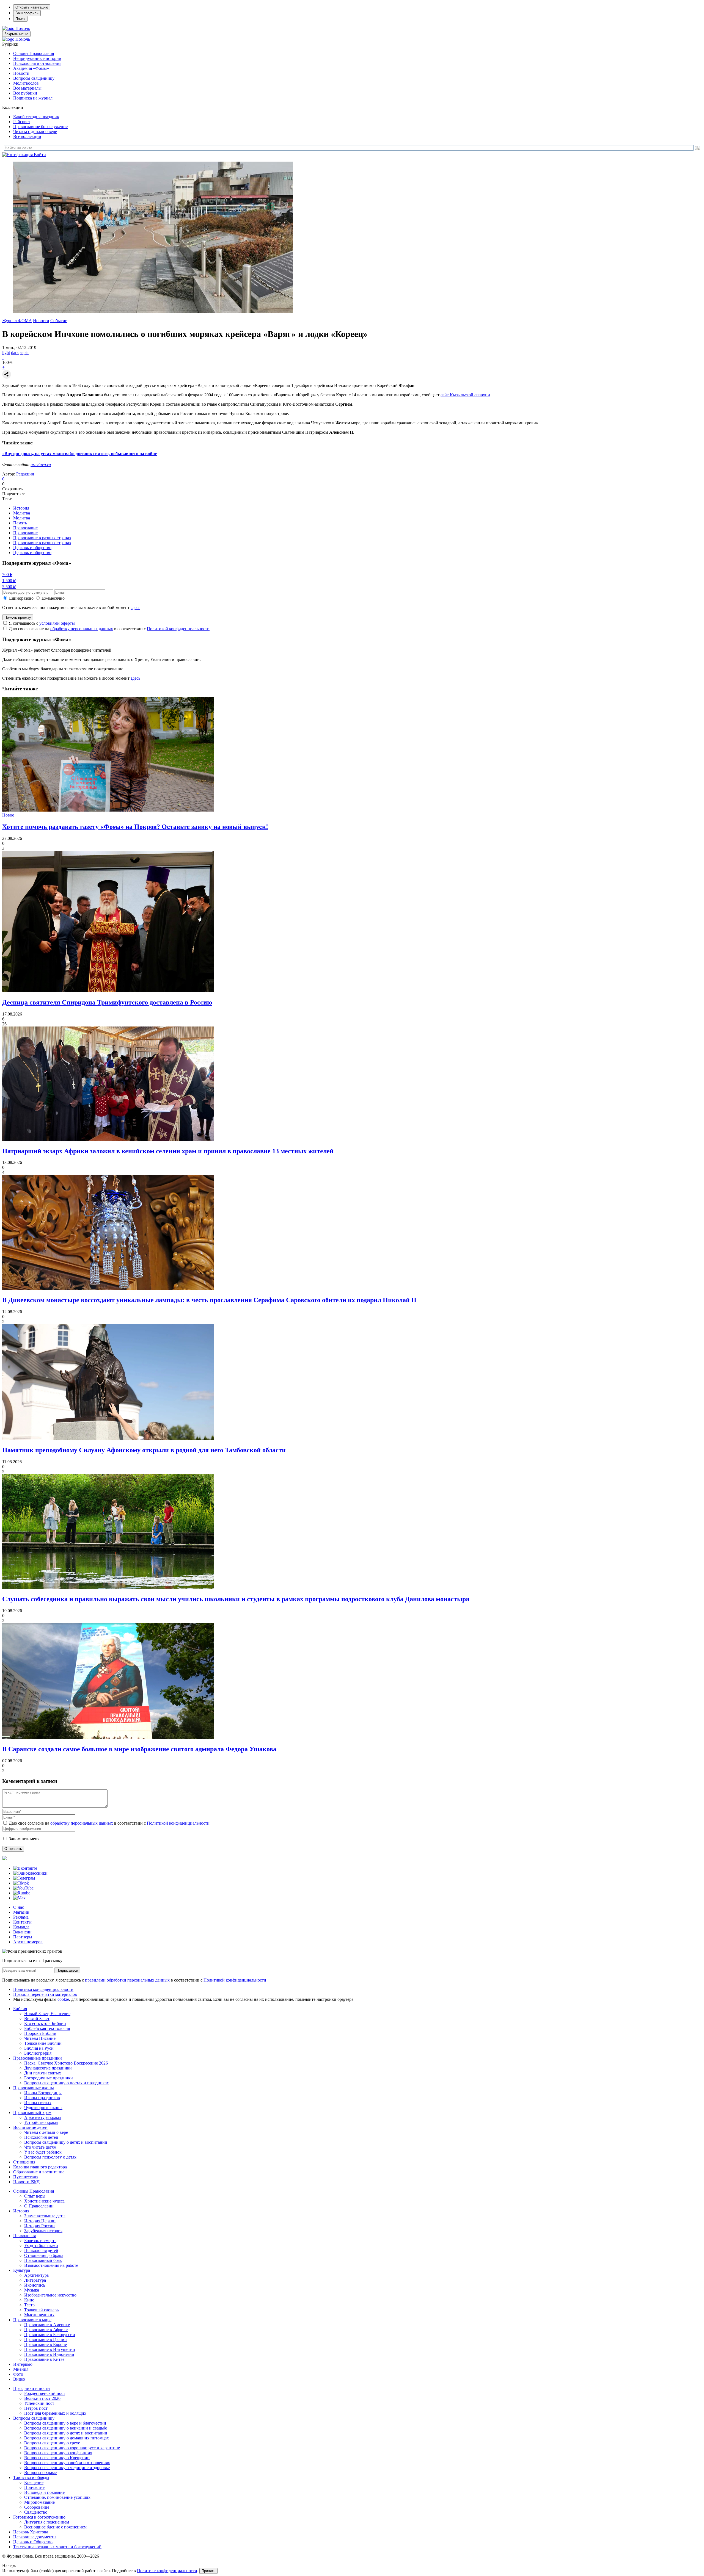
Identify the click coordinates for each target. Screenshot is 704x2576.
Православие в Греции (46, 2340)
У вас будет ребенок (43, 2152)
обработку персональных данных (82, 629)
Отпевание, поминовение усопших (57, 2497)
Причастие (34, 2487)
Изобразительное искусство (50, 2295)
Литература (35, 2280)
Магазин (21, 1912)
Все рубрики (25, 93)
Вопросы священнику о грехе (52, 2443)
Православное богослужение (40, 127)
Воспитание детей (30, 2127)
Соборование (37, 2507)
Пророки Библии (40, 2033)
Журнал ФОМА (17, 321)
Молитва (22, 513)
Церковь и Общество (33, 2542)
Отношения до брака (44, 2255)
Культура (22, 2270)
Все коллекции (27, 136)
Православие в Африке (46, 2330)
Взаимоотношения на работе (51, 2265)
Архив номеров (28, 1942)
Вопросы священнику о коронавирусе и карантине (72, 2448)
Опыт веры (35, 2196)
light (6, 352)
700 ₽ (7, 575)
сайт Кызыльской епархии (465, 395)
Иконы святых (38, 2103)
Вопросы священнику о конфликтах (58, 2453)
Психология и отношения (37, 63)
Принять (208, 2571)
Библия (20, 2009)
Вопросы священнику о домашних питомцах (67, 2438)
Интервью (23, 2364)
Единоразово (21, 598)
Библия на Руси (39, 2048)
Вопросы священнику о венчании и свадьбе (66, 2428)
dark (15, 352)
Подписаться (67, 1970)
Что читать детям (40, 2147)
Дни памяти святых (43, 2073)
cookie (63, 1999)
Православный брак (43, 2260)
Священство (36, 2512)
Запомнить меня (24, 1839)
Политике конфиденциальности (167, 2571)
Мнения (21, 2369)
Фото (18, 2374)
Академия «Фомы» (31, 68)
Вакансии (22, 1932)
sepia (24, 352)
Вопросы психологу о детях (50, 2157)
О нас (19, 1907)
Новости (21, 73)
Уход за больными (41, 2246)
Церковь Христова (31, 2532)
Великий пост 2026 (42, 2398)
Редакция (25, 474)
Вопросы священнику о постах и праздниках (67, 2083)
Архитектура (36, 2275)
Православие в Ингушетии (50, 2349)
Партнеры (23, 1937)
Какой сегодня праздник (36, 117)
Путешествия (26, 2177)
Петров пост (36, 2408)
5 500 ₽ (9, 587)
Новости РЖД (26, 2182)
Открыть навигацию (32, 7)
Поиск (20, 19)
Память (20, 523)
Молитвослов (26, 83)
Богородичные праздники (49, 2078)
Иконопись (35, 2285)
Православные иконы (34, 2088)
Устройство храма (41, 2122)
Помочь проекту (18, 617)
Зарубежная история (43, 2231)
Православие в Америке (47, 2325)
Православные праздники (38, 2058)
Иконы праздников (42, 2098)
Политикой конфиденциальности (178, 629)
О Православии (39, 2206)
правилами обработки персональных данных (128, 1980)
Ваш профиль (27, 13)
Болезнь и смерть (40, 2241)
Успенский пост (39, 2403)
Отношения (24, 2162)
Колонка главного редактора (40, 2167)
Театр (29, 2305)
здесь (135, 608)
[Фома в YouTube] (23, 1888)
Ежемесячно (53, 598)
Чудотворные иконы (43, 2108)
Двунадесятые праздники (48, 2068)
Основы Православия (34, 53)
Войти (40, 155)
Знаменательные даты (45, 2216)
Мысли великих (39, 2315)
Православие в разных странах (42, 538)
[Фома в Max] (19, 1898)
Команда (21, 1927)
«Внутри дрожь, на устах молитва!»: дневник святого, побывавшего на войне (79, 454)
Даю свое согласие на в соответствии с (109, 629)
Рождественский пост (45, 2393)
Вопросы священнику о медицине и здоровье (67, 2468)
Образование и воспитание (39, 2172)
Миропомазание (39, 2502)
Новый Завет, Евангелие (47, 2014)
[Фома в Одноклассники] (30, 1873)
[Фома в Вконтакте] (25, 1868)
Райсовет (22, 122)
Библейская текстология (47, 2028)
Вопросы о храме (40, 2473)
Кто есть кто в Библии (45, 2023)
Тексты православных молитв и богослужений (57, 2547)
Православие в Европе (46, 2344)
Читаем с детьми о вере (35, 132)
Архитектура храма (42, 2117)
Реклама (21, 1917)
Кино (29, 2300)
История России (39, 2226)
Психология (24, 2236)
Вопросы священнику (34, 78)
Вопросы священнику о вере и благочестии (65, 2423)
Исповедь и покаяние (44, 2492)
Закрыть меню (16, 34)
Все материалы (27, 88)
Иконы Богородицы (43, 2093)
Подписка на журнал (33, 98)
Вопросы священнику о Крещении (57, 2458)
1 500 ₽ (9, 581)
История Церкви (40, 2221)
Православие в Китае (44, 2359)
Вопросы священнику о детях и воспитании (66, 2142)
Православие (25, 528)
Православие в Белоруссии (50, 2335)
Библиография (38, 2053)
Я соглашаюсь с (42, 623)
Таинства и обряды (31, 2477)
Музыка (32, 2290)
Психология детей (41, 2137)
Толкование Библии (43, 2043)
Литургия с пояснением (47, 2522)
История (21, 508)
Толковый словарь (41, 2310)
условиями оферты (57, 623)
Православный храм (32, 2112)
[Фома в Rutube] (22, 1893)
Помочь (23, 28)
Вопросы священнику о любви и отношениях (67, 2463)
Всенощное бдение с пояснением (55, 2527)
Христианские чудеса (44, 2201)
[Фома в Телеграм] (24, 1878)
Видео (19, 2379)
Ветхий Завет (37, 2019)
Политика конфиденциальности (43, 1989)
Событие (59, 321)
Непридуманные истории (37, 58)
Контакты (22, 1922)
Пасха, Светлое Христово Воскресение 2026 (66, 2063)
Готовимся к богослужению (39, 2517)
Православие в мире (32, 2320)
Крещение (34, 2482)
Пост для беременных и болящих (55, 2413)
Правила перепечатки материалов (45, 1994)
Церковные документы (35, 2537)
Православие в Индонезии (49, 2354)
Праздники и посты (32, 2388)
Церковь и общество (32, 548)
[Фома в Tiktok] (21, 1883)
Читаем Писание (40, 2038)
